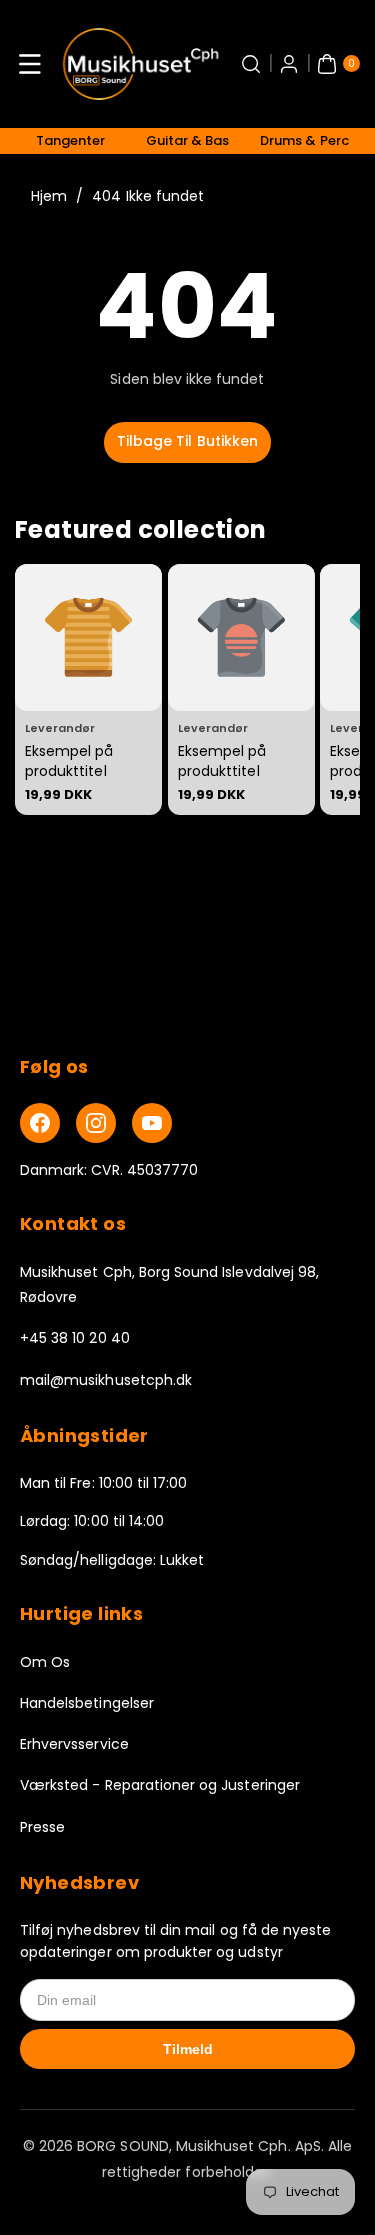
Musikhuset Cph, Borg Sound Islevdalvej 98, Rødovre (169, 1284)
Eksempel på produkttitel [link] (69, 761)
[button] (30, 64)
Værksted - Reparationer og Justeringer (160, 1785)
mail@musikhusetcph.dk (106, 1380)
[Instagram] (96, 1123)
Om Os (45, 1662)
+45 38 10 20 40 (75, 1338)
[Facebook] (40, 1123)
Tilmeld (188, 2049)
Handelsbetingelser (87, 1703)
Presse (42, 1827)
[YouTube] (152, 1123)
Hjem (49, 196)
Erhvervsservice (74, 1744)
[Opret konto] (289, 64)
